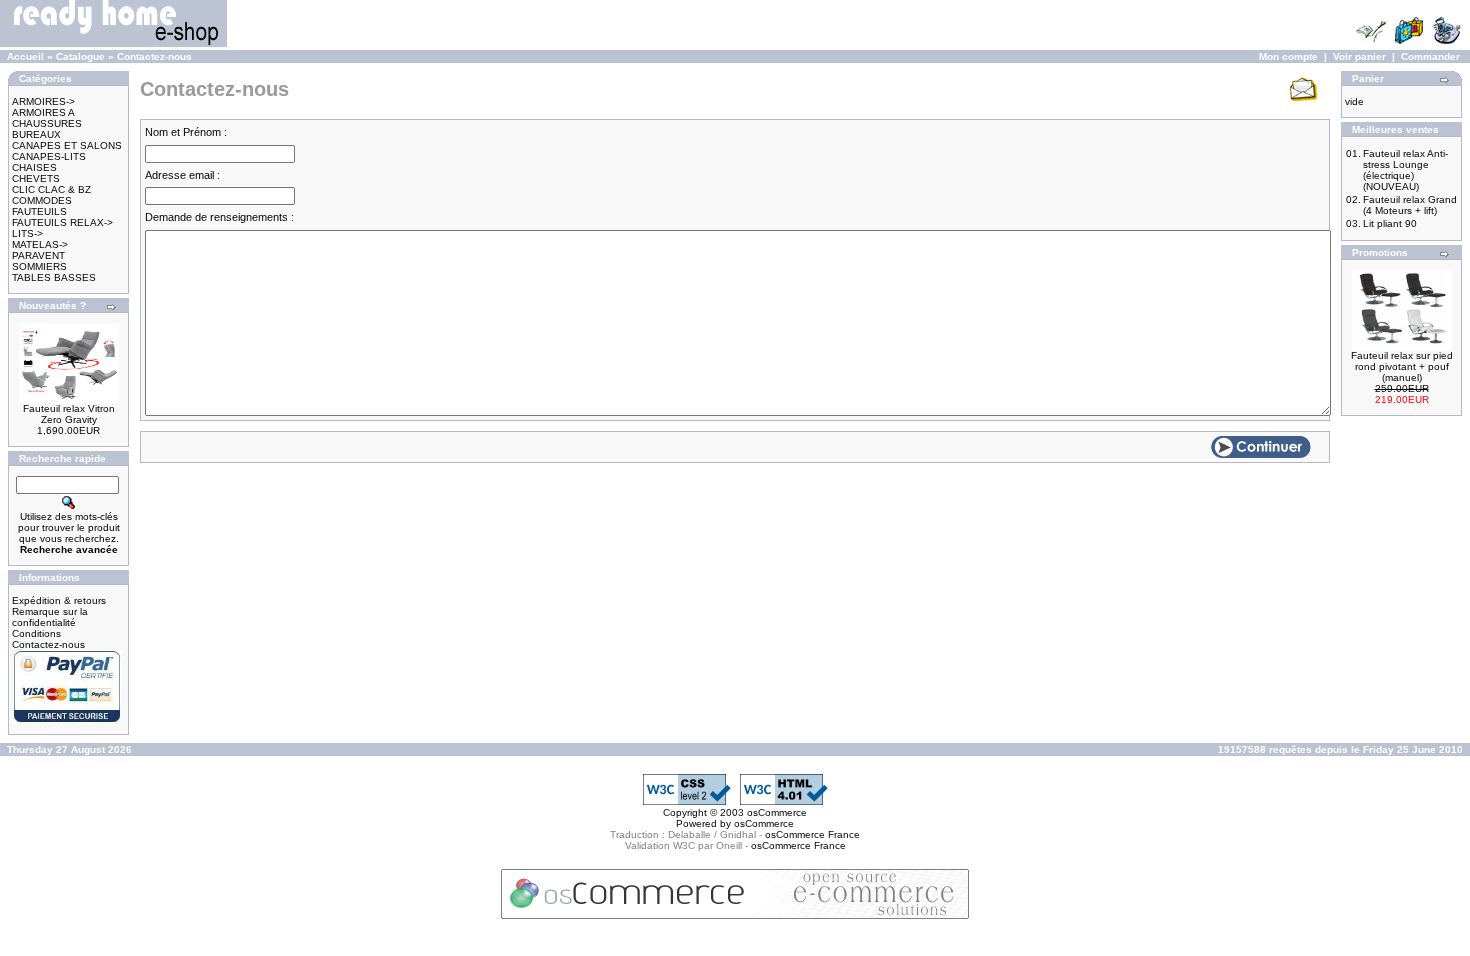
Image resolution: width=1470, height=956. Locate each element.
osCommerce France (812, 834)
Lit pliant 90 (1390, 223)
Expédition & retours (59, 600)
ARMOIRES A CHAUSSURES (47, 118)
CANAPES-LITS (49, 156)
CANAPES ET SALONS (67, 145)
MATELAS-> (40, 244)
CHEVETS (36, 178)
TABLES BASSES (54, 277)
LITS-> (27, 233)
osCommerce (777, 812)
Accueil (25, 56)
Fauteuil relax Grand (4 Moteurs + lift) (1410, 205)
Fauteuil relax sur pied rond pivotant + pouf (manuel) (1402, 366)
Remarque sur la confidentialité (50, 617)
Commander (1430, 56)
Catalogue (80, 56)
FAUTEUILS (39, 211)
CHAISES (34, 167)
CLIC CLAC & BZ (51, 189)
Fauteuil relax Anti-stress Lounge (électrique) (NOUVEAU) (1405, 170)
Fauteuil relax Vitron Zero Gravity (69, 414)
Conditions (36, 633)
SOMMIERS (39, 266)
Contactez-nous (154, 56)
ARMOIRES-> (43, 101)
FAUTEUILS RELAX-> (62, 222)
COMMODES (42, 200)
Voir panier (1359, 56)
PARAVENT (38, 255)
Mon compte (1288, 56)
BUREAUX (36, 134)
